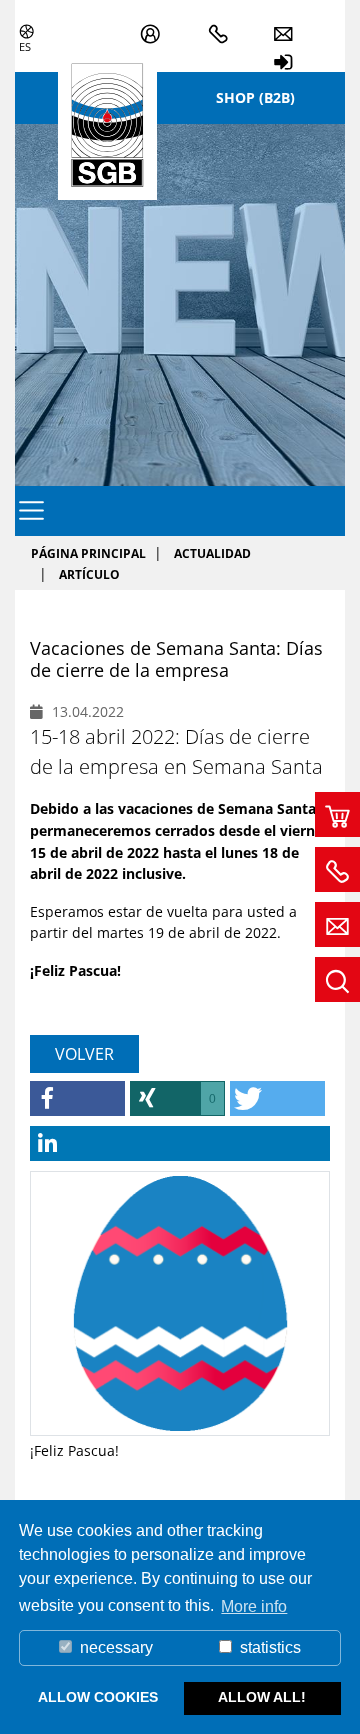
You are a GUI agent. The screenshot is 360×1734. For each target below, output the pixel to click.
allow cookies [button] (98, 1697)
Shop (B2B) (255, 97)
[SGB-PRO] (156, 24)
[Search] (337, 979)
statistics (268, 1647)
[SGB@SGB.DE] (289, 24)
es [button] (25, 46)
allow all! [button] (262, 1697)
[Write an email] (337, 924)
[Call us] (337, 869)
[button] (77, 1098)
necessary (114, 1647)
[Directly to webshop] (337, 814)
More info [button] (254, 1606)
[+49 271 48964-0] (224, 24)
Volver (84, 1054)
